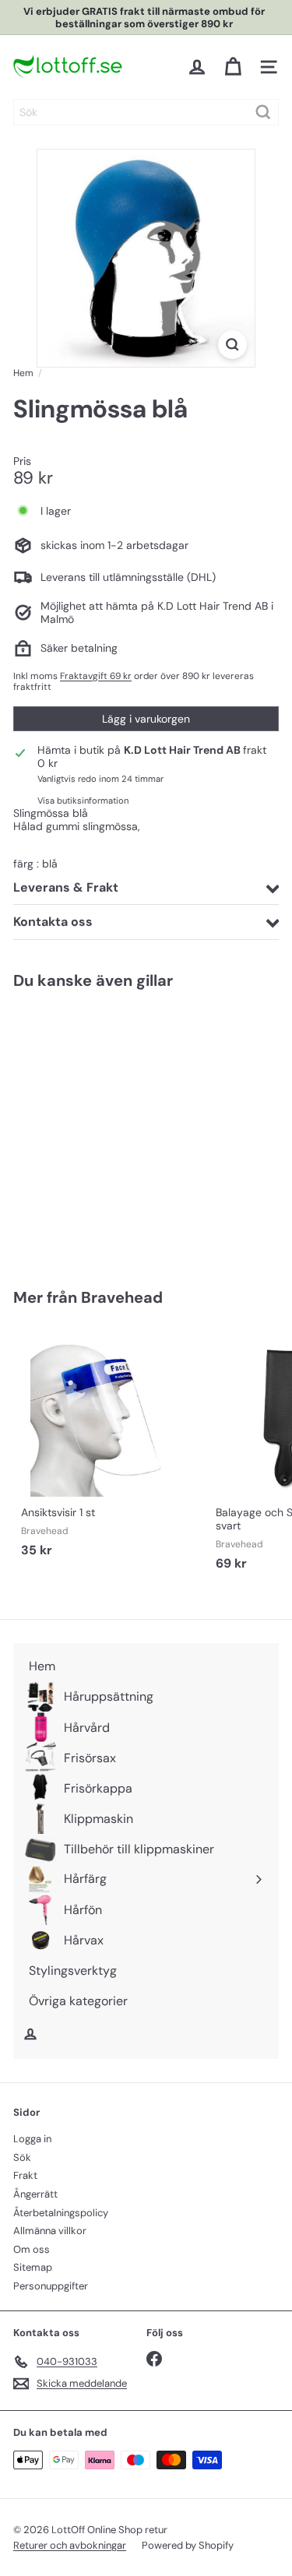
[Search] (263, 112)
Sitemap (33, 2267)
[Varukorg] (233, 67)
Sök (22, 2157)
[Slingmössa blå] (111, 1130)
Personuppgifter (51, 2286)
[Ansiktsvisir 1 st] (111, 1446)
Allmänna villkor (50, 2231)
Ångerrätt (35, 2194)
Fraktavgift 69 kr (96, 676)
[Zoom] (232, 345)
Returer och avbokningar (70, 2545)
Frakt (25, 2175)
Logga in (32, 2139)
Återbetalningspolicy (61, 2213)
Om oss (32, 2249)
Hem (23, 373)
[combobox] (146, 112)
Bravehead (122, 1297)
